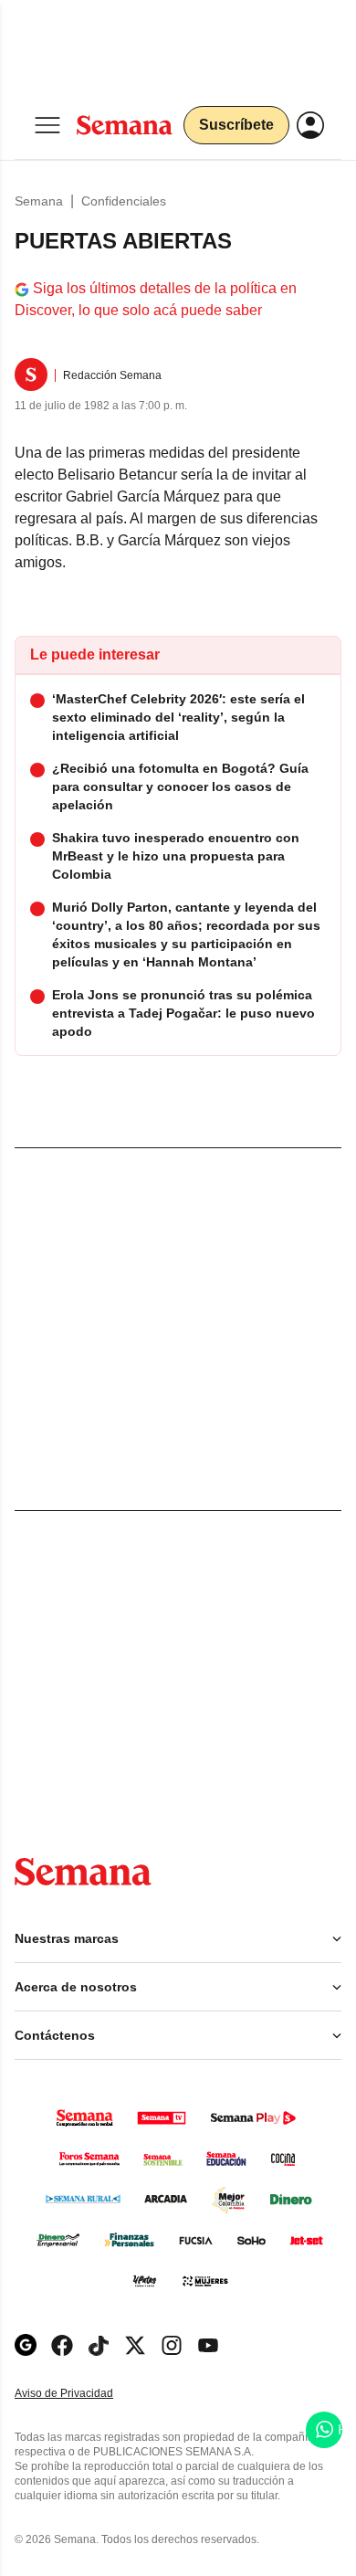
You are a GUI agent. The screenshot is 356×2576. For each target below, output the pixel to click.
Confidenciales (124, 201)
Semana (39, 201)
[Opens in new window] (62, 2345)
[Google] (26, 2345)
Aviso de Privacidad (83, 2394)
